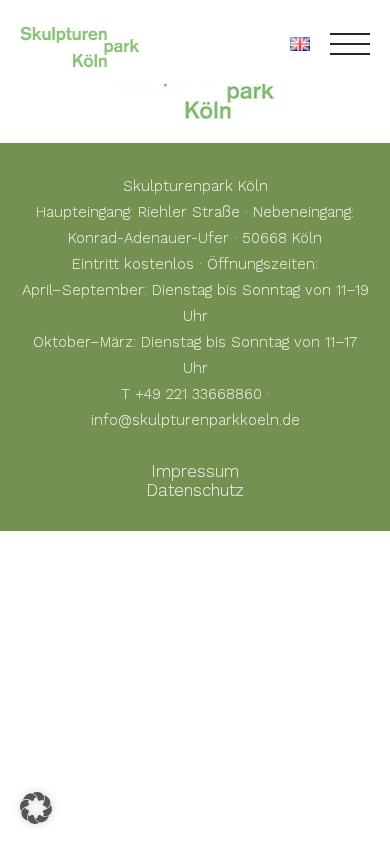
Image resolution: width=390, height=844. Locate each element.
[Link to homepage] (80, 44)
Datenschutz (195, 490)
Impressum (195, 471)
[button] (36, 808)
